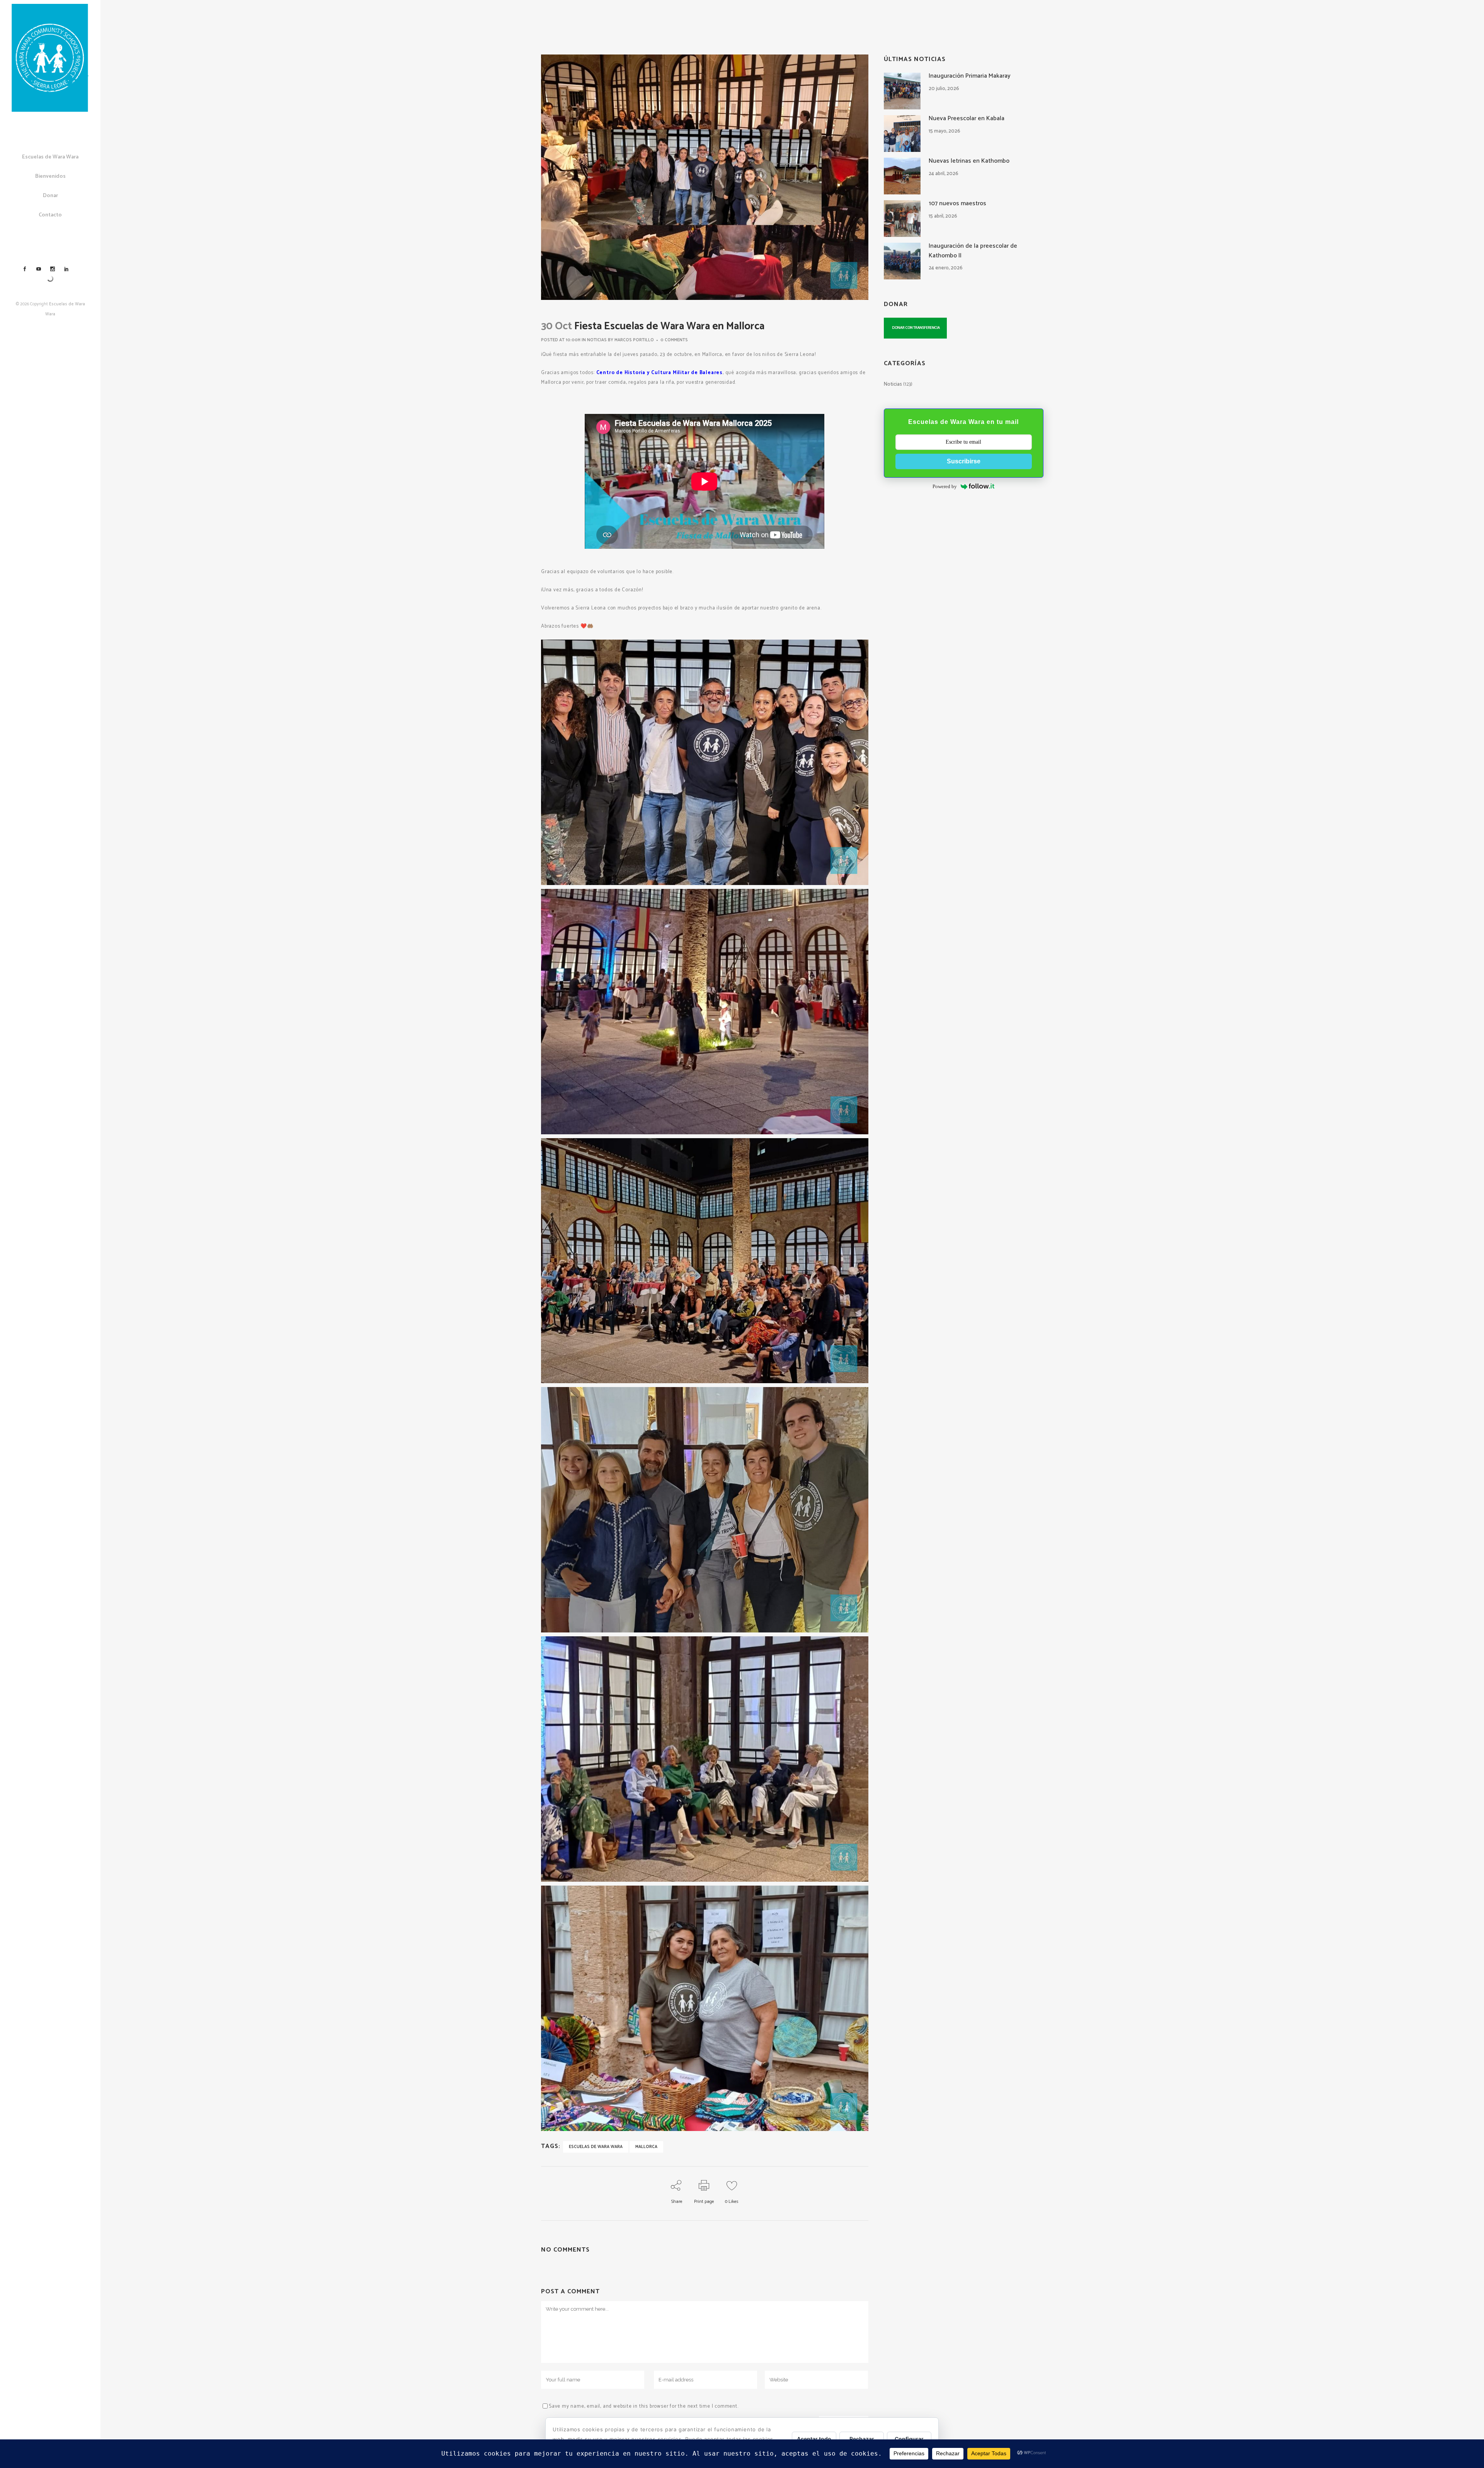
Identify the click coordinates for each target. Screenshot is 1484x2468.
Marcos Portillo (634, 340)
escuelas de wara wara (596, 2147)
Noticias (597, 340)
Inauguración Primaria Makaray (970, 76)
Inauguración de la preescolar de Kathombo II (973, 251)
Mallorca (646, 2147)
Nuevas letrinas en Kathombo (969, 161)
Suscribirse (964, 461)
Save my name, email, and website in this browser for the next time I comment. (644, 2406)
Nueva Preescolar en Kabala (967, 118)
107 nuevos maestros (957, 203)
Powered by (945, 486)
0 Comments (674, 340)
